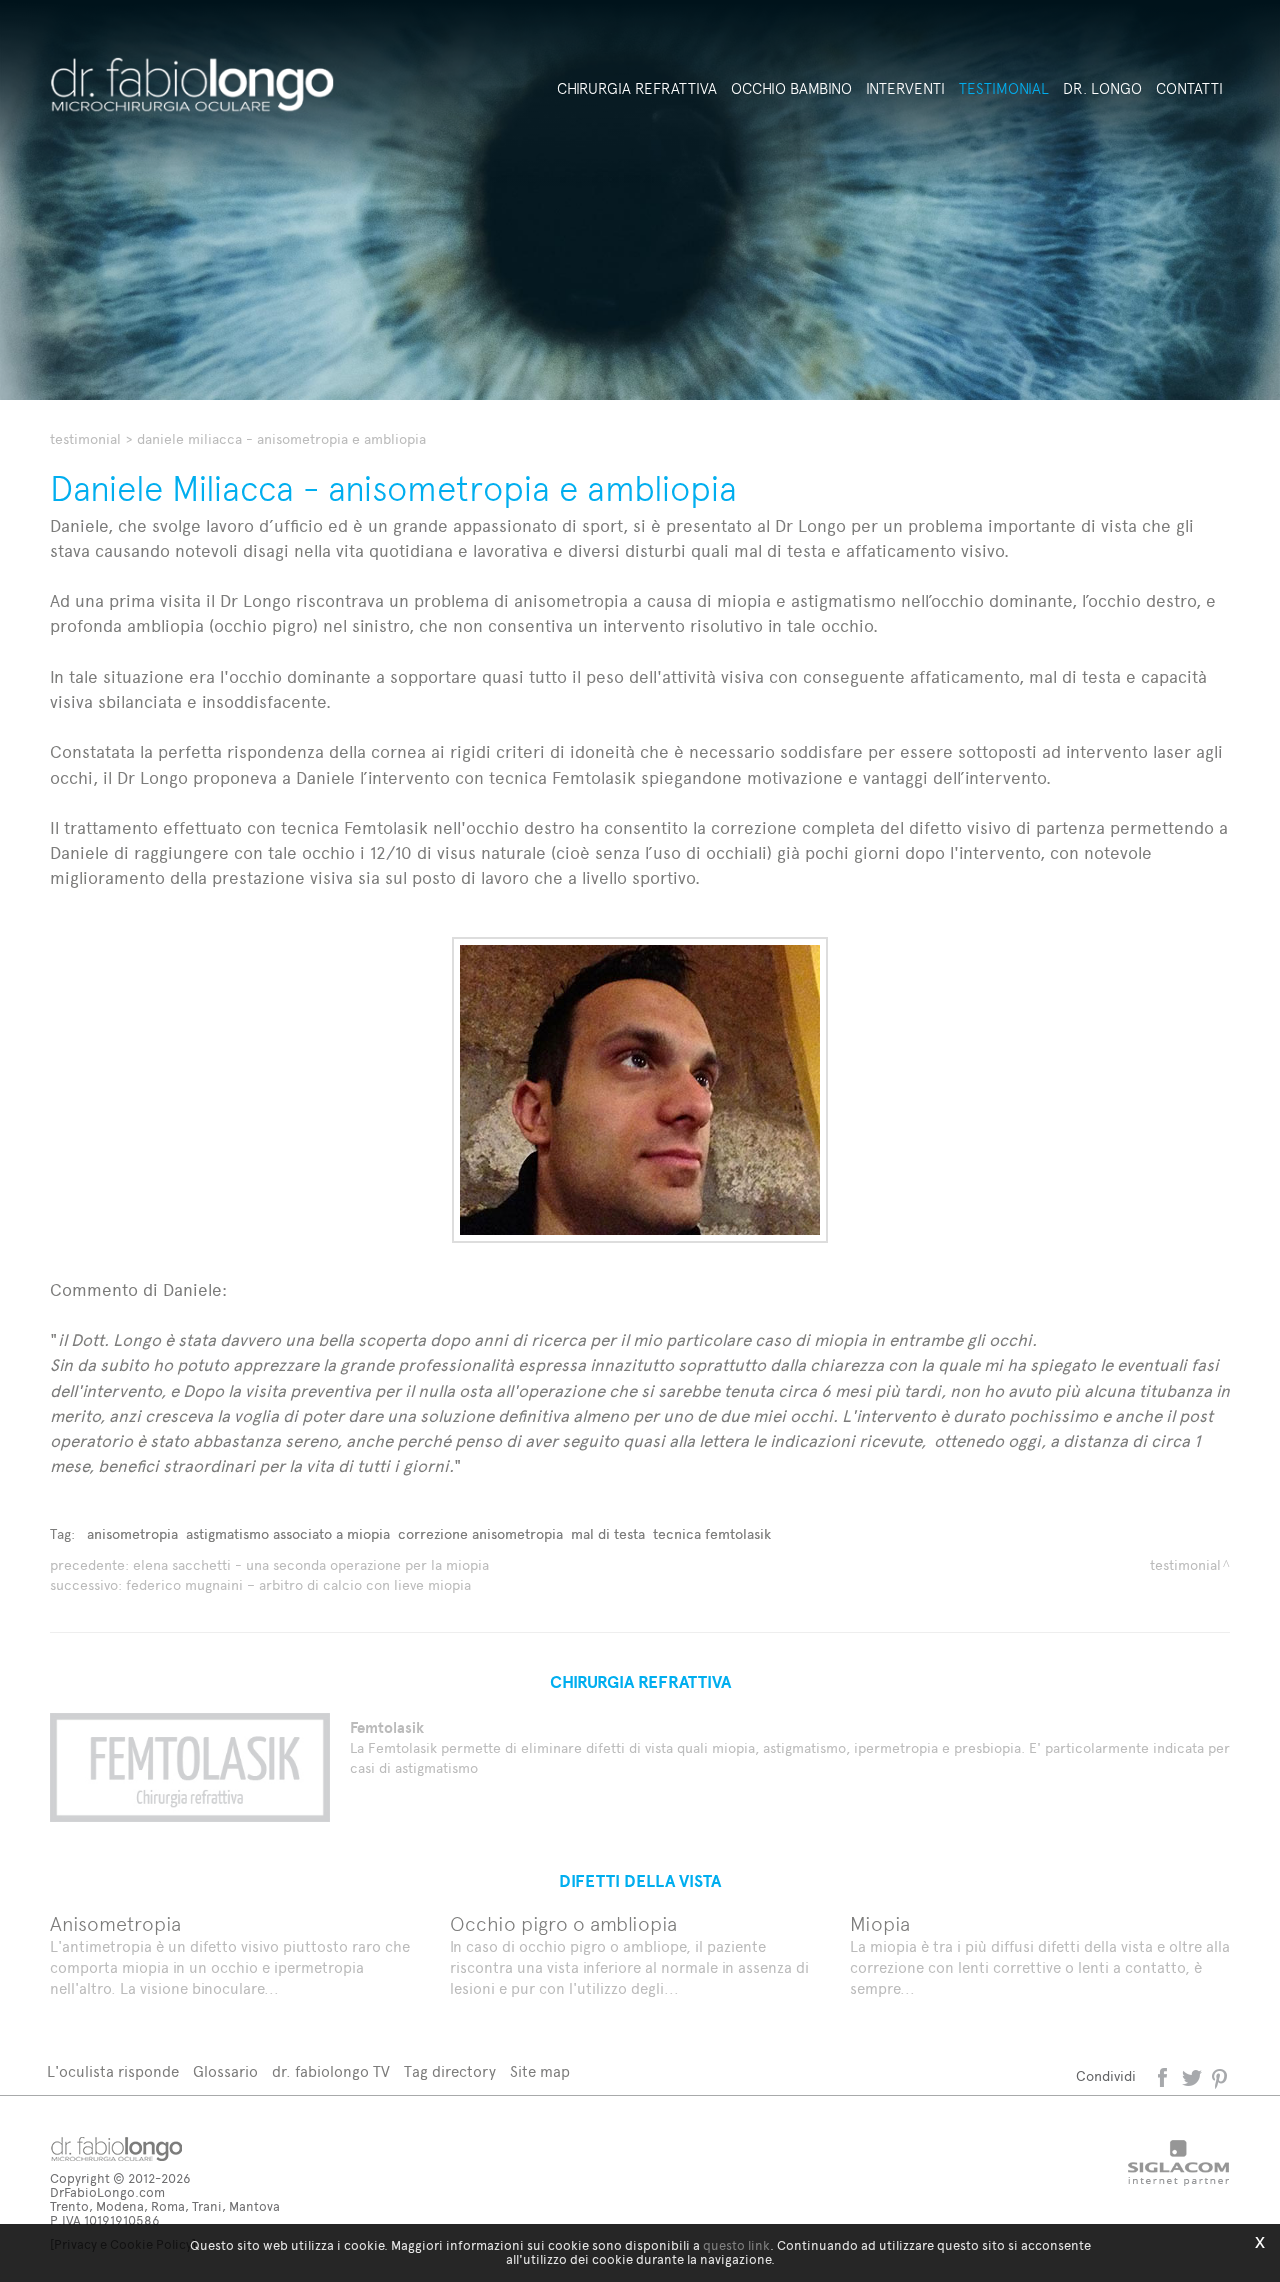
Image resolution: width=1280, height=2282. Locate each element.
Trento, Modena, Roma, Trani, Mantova (165, 2206)
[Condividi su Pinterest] (1220, 2076)
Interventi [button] (905, 88)
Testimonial (85, 439)
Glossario (225, 2072)
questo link (736, 2245)
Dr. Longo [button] (1102, 88)
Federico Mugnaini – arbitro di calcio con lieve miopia (298, 1585)
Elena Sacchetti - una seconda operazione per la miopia (311, 1565)
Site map (540, 2072)
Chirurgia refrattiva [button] (637, 88)
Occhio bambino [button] (791, 88)
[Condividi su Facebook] (1164, 2076)
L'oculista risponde (113, 2072)
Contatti (1189, 88)
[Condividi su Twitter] (1193, 2076)
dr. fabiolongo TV (331, 2072)
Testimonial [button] (1004, 88)
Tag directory (450, 2072)
